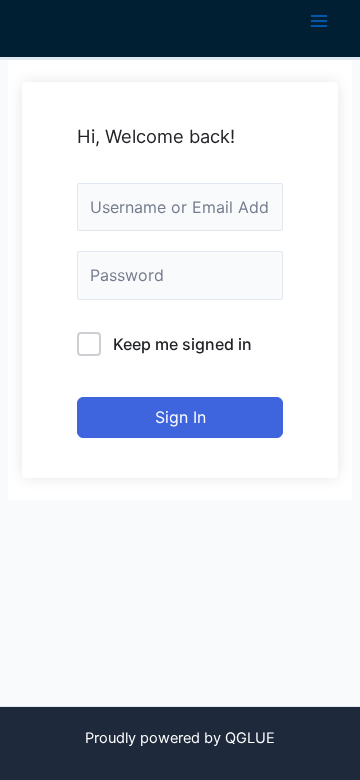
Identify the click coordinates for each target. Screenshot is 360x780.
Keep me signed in (182, 344)
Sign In (180, 417)
